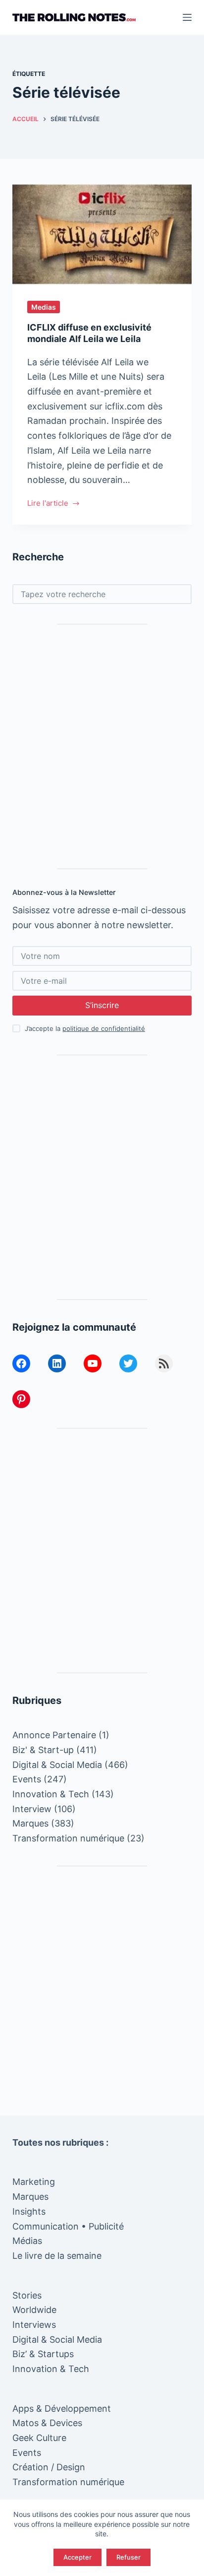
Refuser (128, 2557)
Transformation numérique (68, 1838)
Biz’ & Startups (43, 2354)
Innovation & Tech (51, 1794)
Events (27, 1779)
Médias (27, 2241)
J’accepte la (85, 1028)
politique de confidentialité (104, 1028)
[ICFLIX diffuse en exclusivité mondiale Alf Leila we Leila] (102, 234)
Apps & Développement (62, 2408)
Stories (27, 2295)
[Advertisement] (102, 746)
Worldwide (34, 2310)
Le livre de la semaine (57, 2256)
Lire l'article (48, 504)
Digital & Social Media (57, 1765)
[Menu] (187, 17)
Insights (29, 2211)
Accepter (77, 2557)
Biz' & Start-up (43, 1750)
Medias (44, 307)
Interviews (34, 2325)
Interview (32, 1809)
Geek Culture (39, 2438)
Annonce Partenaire (54, 1735)
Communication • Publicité (68, 2226)
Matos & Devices (47, 2423)
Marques (30, 1823)
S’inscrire (102, 1005)
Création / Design (49, 2467)
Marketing (34, 2182)
